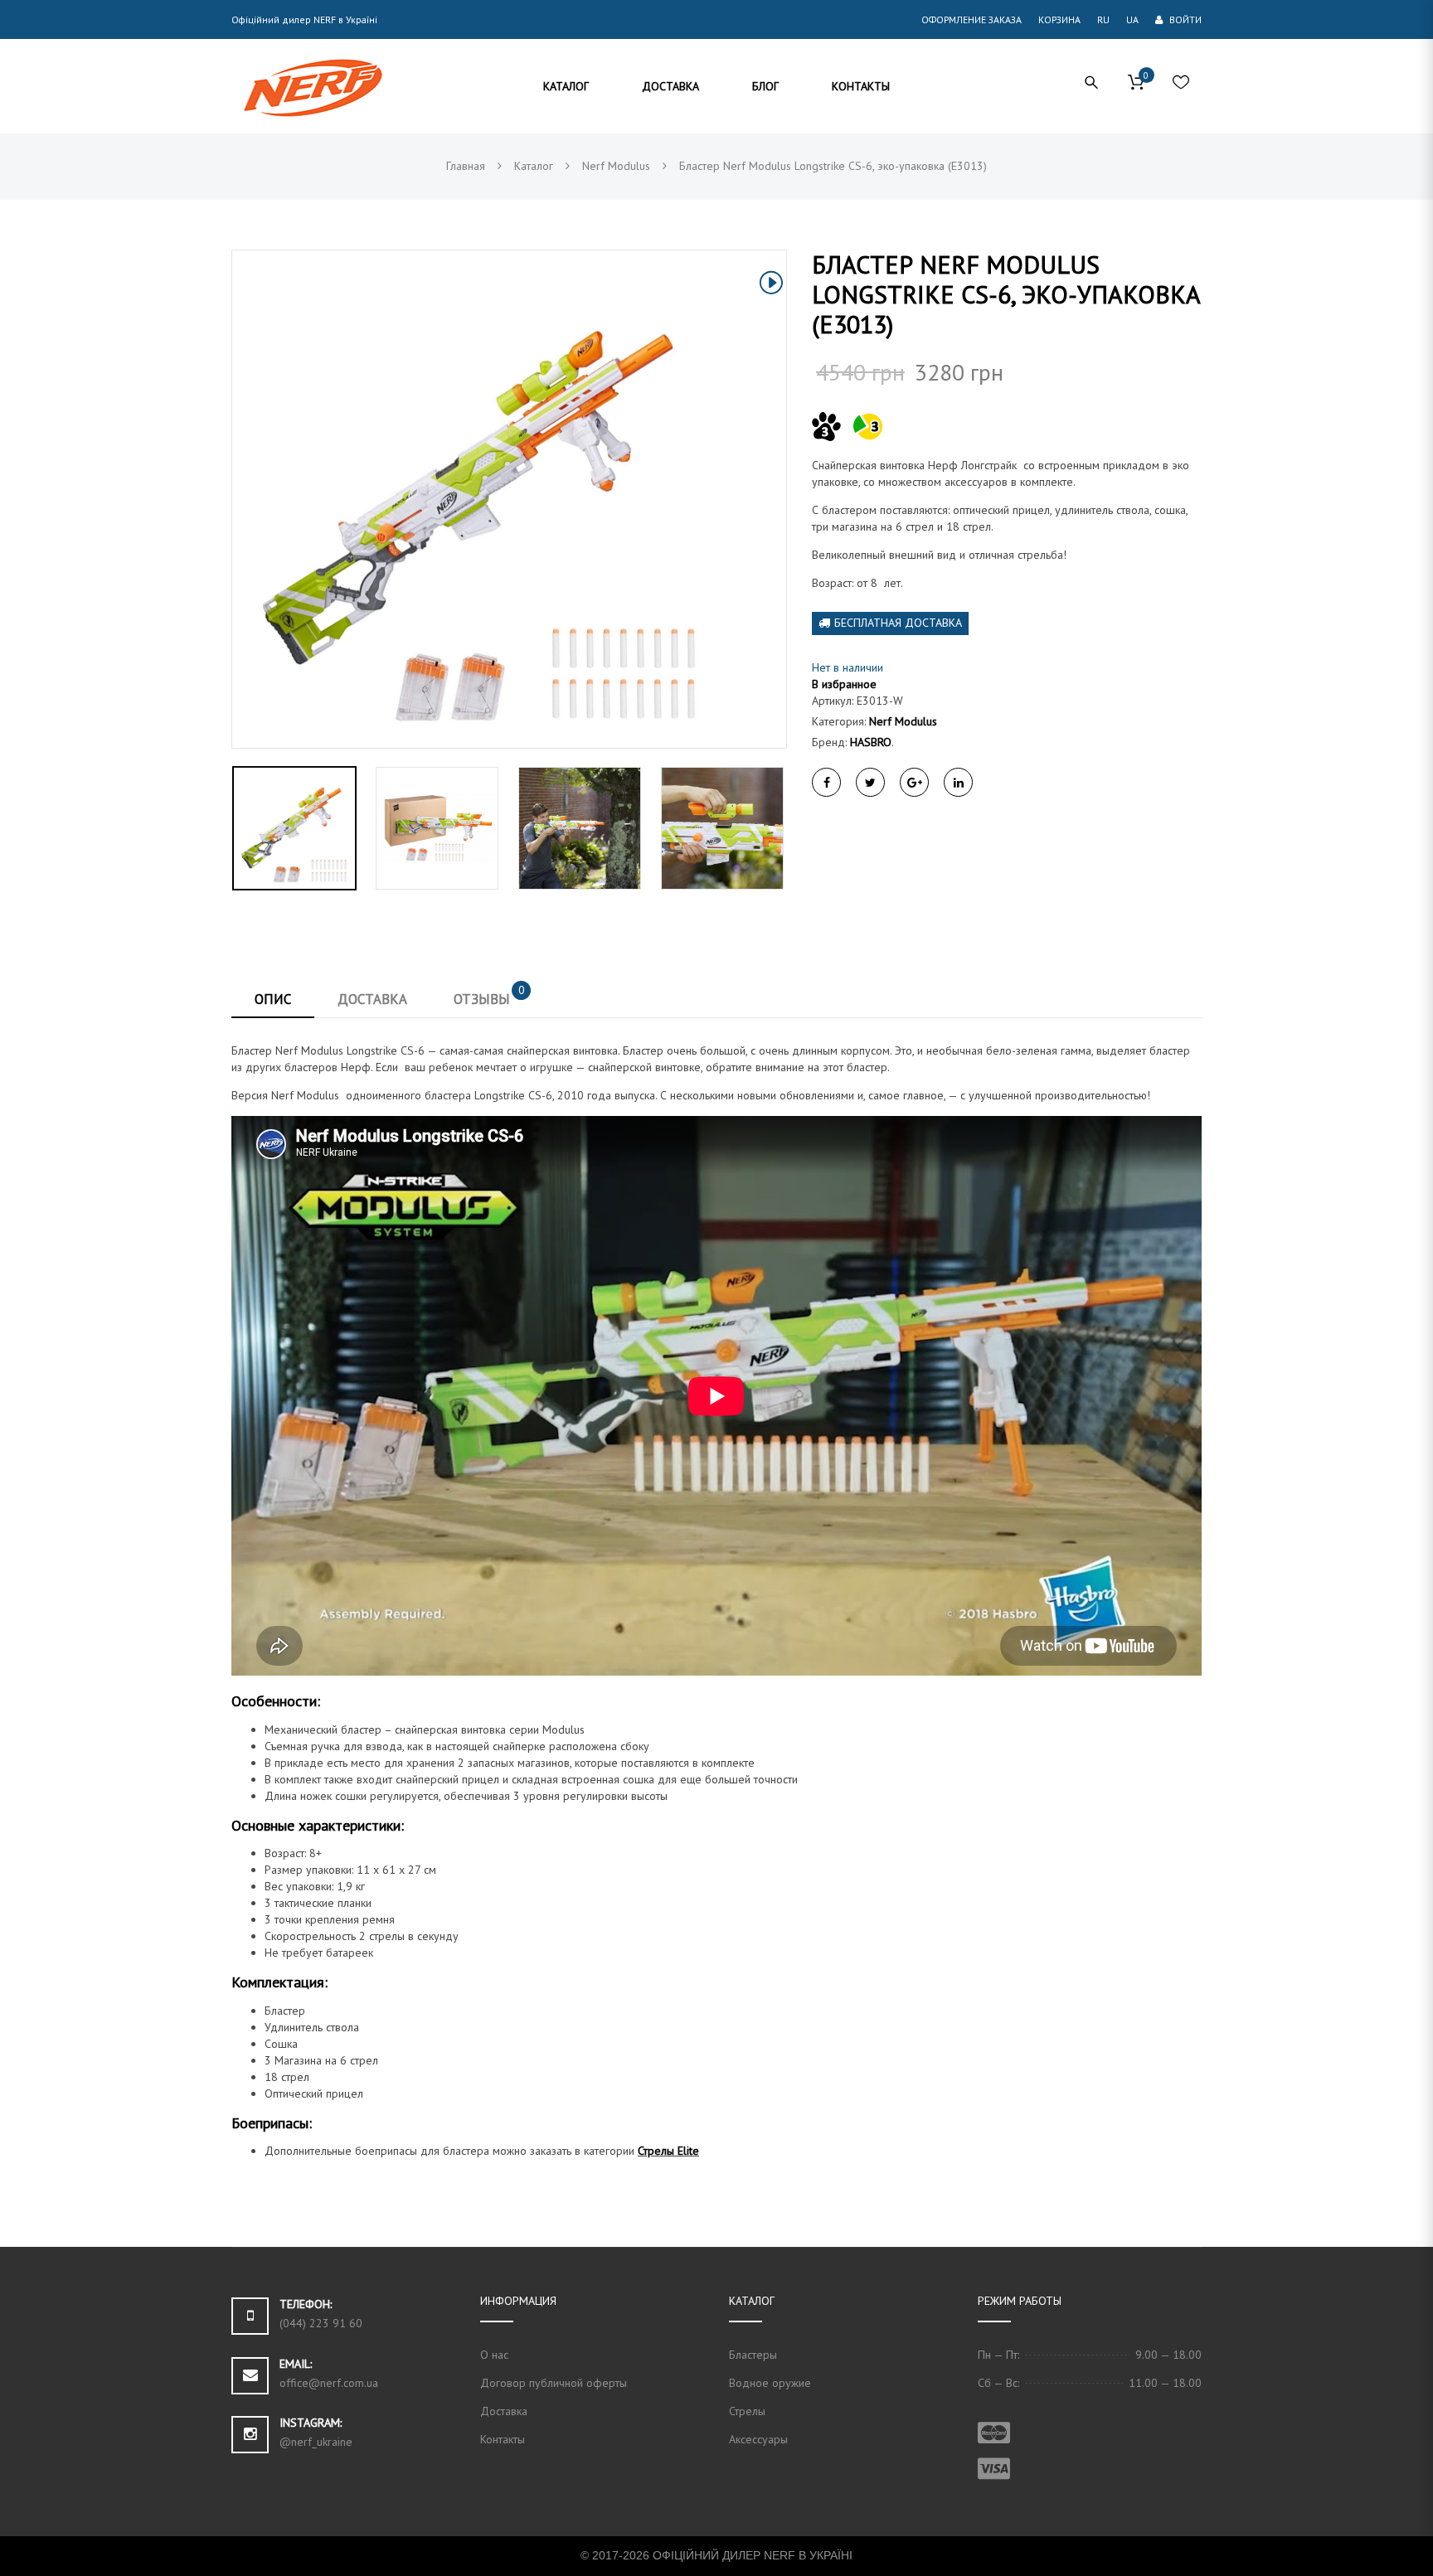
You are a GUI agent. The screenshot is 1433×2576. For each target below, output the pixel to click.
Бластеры (753, 2355)
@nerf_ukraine (316, 2442)
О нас (494, 2355)
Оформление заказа (972, 19)
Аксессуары (758, 2439)
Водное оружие (770, 2383)
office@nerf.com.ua (329, 2383)
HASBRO (871, 742)
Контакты (503, 2439)
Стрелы (747, 2411)
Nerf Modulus (903, 721)
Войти (1184, 19)
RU (1103, 19)
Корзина (1059, 19)
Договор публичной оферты (554, 2383)
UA (1132, 19)
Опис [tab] (273, 999)
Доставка (504, 2411)
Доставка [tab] (372, 999)
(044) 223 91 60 (321, 2323)
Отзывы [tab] (489, 995)
